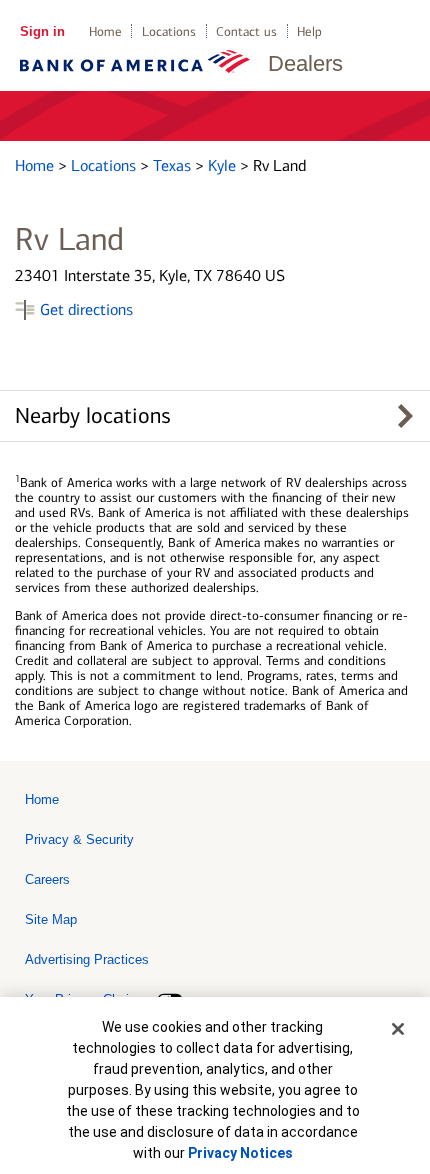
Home (105, 31)
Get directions (86, 309)
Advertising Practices (87, 959)
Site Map (51, 919)
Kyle (224, 165)
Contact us (246, 31)
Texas (174, 165)
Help (309, 31)
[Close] (398, 1029)
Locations (169, 31)
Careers (47, 879)
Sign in (42, 31)
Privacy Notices (240, 1153)
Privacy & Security (79, 839)
